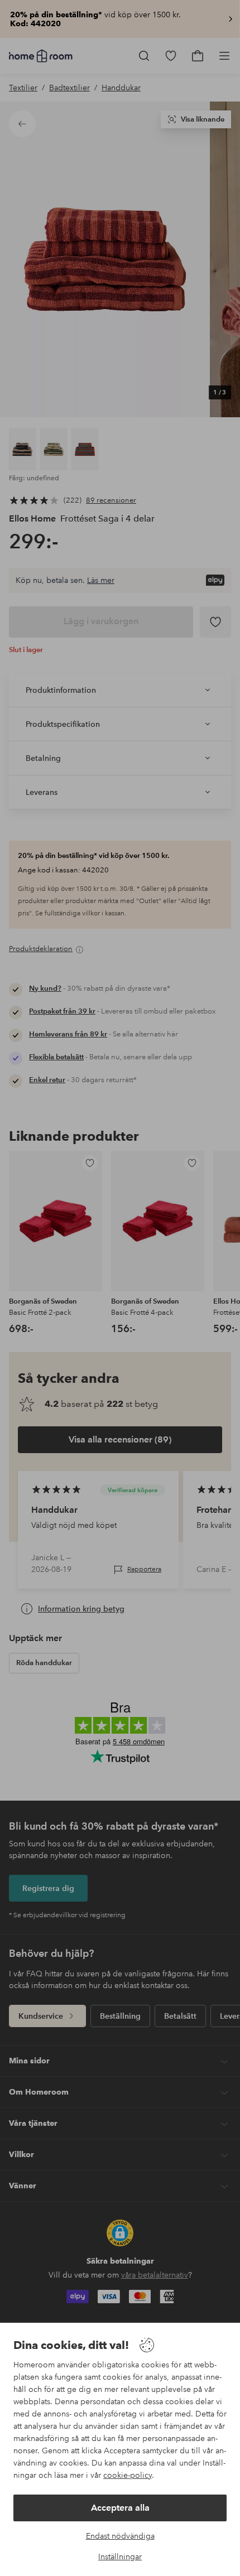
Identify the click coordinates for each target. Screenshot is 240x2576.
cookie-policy (128, 2475)
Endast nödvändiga (120, 2536)
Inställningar (120, 2556)
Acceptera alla (120, 2508)
